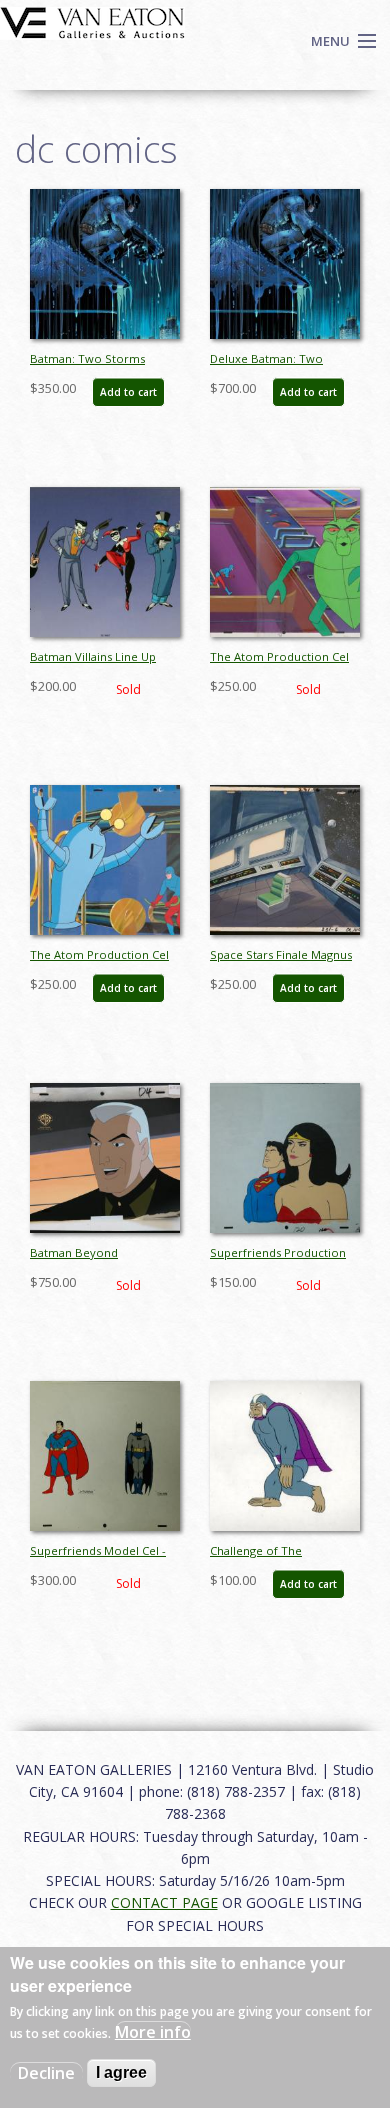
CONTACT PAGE (164, 1902)
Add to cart (128, 392)
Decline (46, 2073)
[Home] (92, 21)
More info (153, 2032)
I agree (121, 2072)
